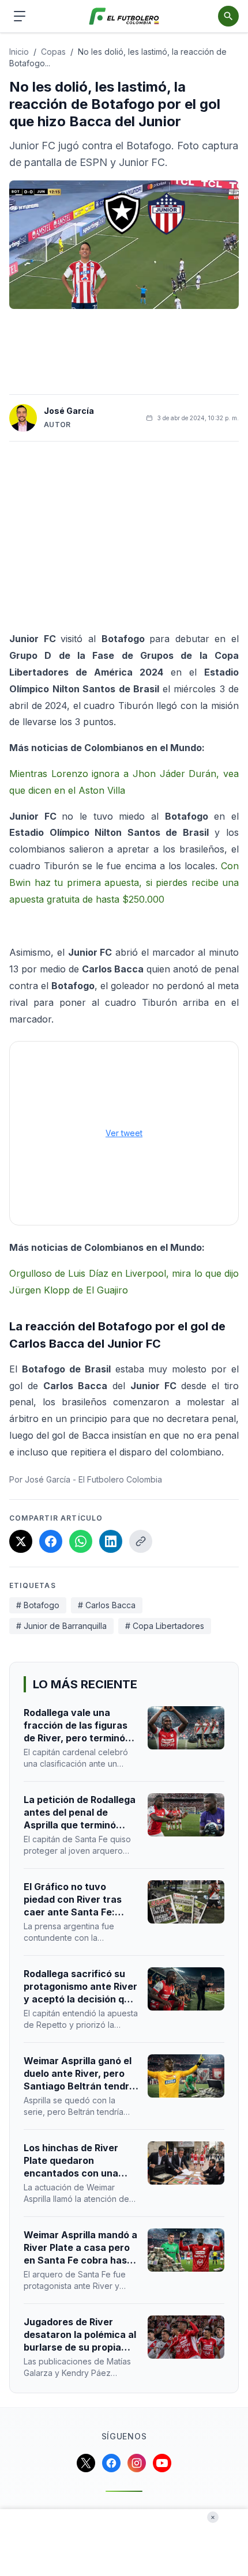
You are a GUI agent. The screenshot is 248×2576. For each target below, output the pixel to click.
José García (69, 411)
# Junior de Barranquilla (61, 1626)
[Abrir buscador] (228, 16)
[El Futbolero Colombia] (124, 16)
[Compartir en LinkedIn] (111, 1541)
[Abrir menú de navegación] (20, 16)
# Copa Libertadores (165, 1626)
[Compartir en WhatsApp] (81, 1541)
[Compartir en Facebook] (51, 1541)
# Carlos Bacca (107, 1605)
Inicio (19, 52)
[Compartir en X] (21, 1541)
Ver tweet (124, 1133)
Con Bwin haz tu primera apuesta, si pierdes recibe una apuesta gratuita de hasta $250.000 (124, 882)
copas (53, 52)
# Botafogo (38, 1605)
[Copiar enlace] (141, 1541)
